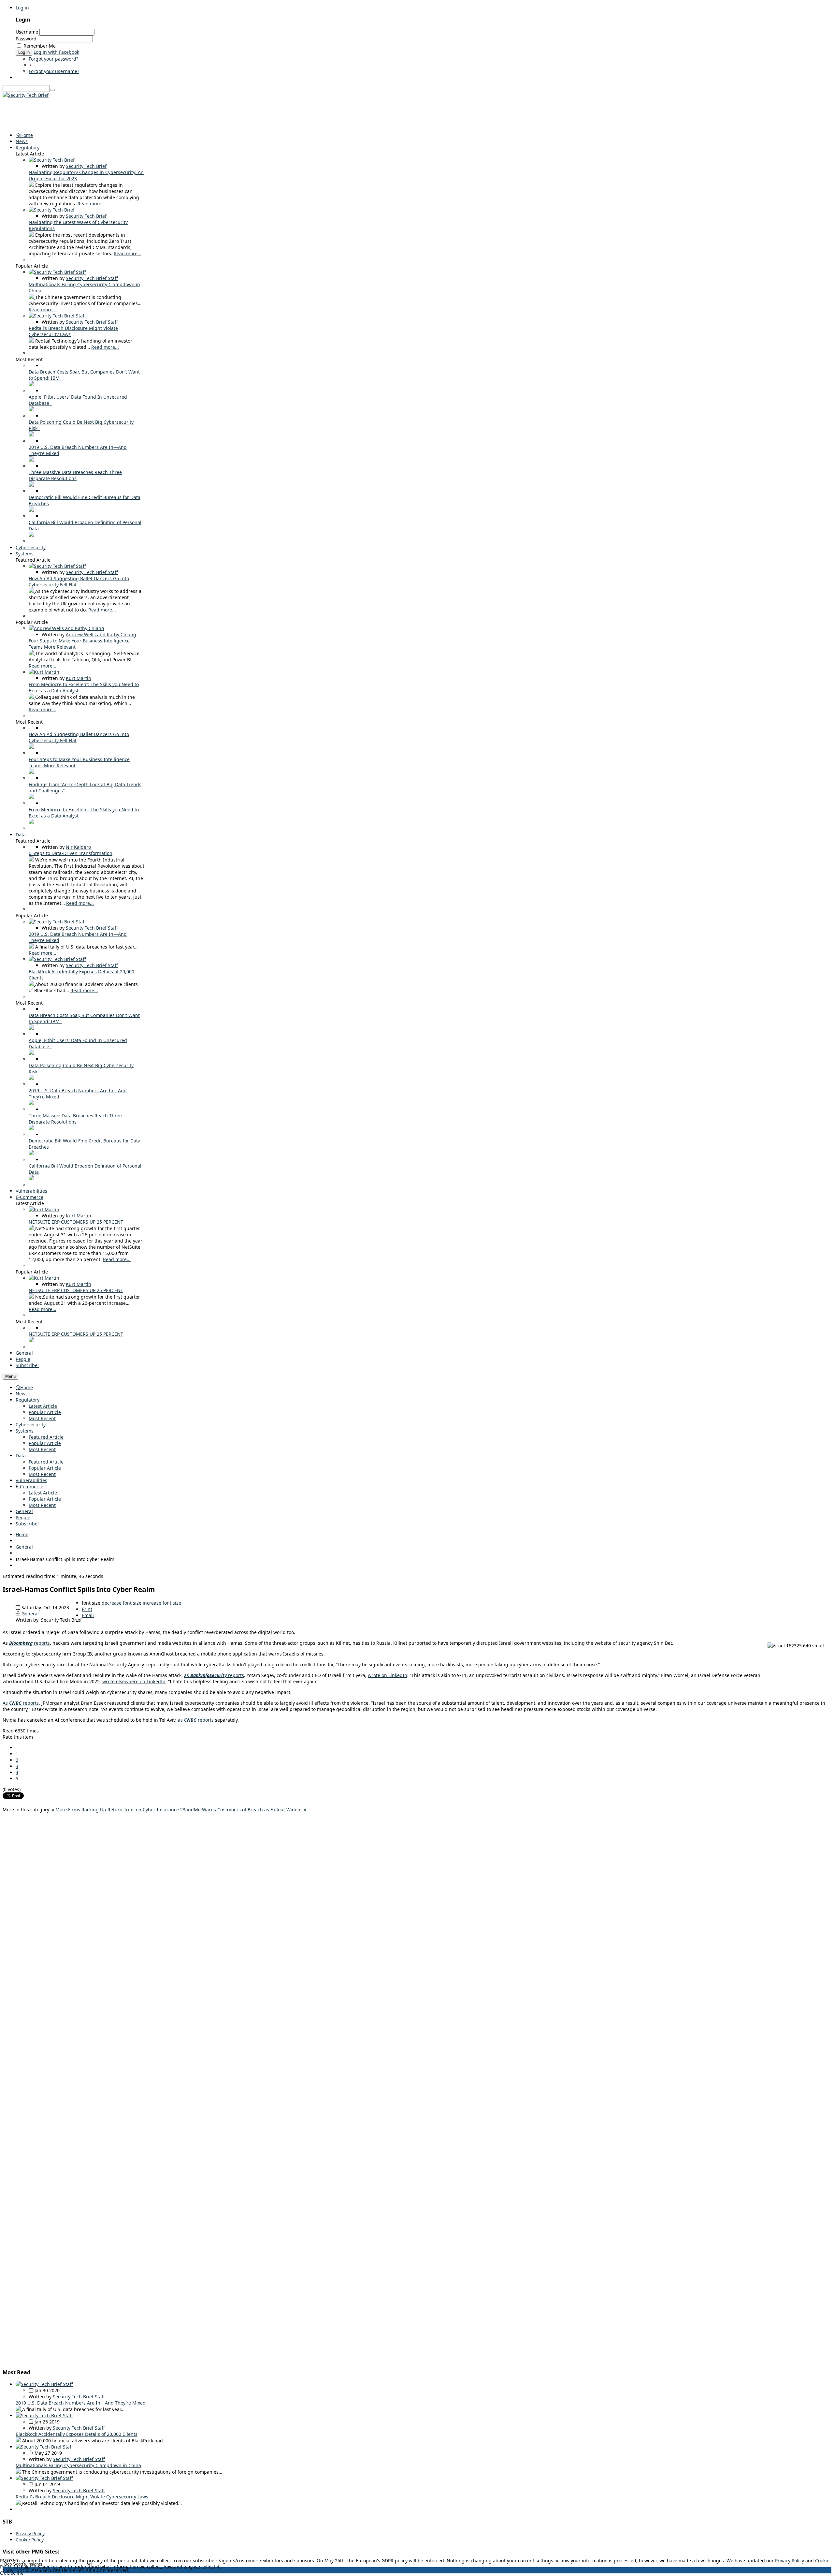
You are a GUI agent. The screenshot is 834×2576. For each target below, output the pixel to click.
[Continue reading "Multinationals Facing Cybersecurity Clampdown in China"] (32, 297)
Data (21, 1456)
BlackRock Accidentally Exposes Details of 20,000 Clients (77, 2434)
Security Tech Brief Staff (92, 278)
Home (27, 1387)
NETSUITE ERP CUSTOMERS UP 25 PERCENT (76, 1222)
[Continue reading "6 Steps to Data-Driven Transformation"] (32, 860)
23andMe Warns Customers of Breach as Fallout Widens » (243, 1810)
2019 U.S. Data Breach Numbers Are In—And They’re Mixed (81, 2403)
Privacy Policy (30, 2533)
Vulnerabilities (31, 1480)
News (22, 1394)
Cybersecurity (31, 1425)
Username (27, 32)
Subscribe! (27, 1524)
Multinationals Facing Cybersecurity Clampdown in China (78, 2465)
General (24, 1511)
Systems (25, 1431)
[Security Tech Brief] (26, 95)
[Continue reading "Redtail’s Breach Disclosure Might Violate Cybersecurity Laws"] (32, 341)
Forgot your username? (54, 71)
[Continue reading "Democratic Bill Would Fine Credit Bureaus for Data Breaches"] (31, 510)
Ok (3, 2573)
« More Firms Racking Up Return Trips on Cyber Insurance (115, 1810)
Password (26, 39)
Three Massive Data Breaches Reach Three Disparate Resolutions (75, 475)
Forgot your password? (53, 59)
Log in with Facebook (56, 52)
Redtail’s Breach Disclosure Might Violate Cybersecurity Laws (82, 2497)
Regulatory (28, 1400)
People (23, 1517)
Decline (15, 2573)
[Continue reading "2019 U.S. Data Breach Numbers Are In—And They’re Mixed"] (31, 460)
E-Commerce (29, 1487)
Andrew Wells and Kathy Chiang (101, 634)
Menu (10, 1376)
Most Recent (42, 1418)
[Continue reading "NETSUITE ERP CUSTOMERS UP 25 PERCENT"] (32, 1228)
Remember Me (40, 46)
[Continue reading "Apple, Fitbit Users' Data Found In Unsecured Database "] (31, 410)
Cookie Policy (30, 2540)
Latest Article (43, 1406)
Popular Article (45, 1412)
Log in (22, 8)
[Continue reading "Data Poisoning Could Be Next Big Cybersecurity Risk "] (31, 435)
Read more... (91, 204)
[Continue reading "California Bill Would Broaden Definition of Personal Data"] (31, 535)
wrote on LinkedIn (388, 1675)
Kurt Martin (79, 678)
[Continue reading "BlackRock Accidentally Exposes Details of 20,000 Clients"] (32, 984)
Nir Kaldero (78, 847)
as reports (214, 1675)
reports (29, 1643)
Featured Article (46, 1437)
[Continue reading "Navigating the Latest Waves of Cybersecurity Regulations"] (32, 235)
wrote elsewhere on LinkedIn (134, 1681)
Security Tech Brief (86, 166)
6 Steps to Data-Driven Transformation (71, 853)
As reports (21, 1703)
